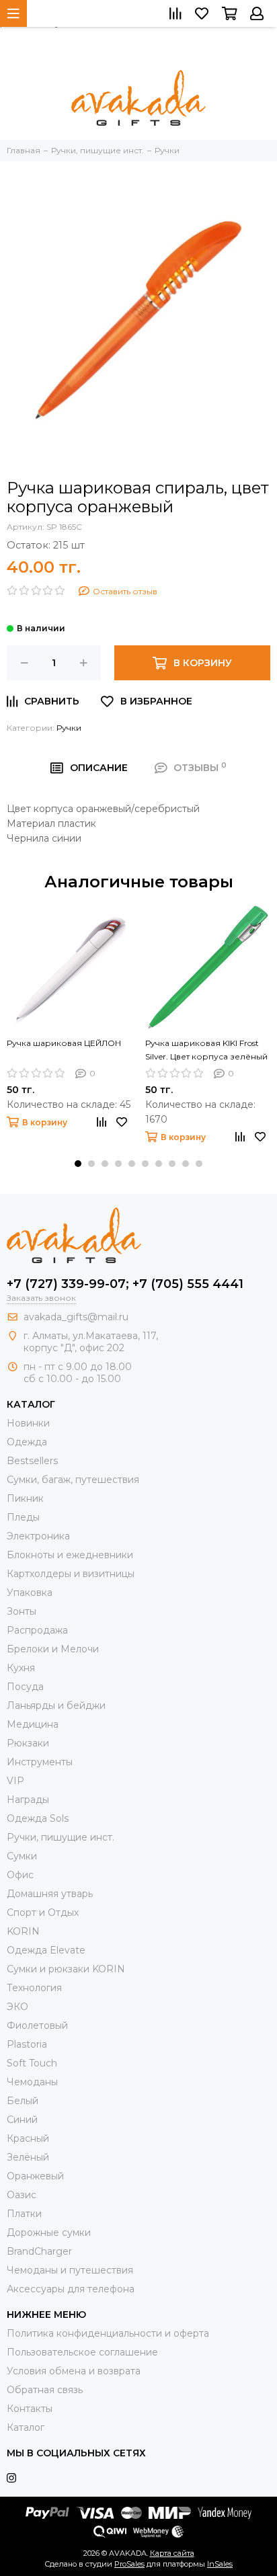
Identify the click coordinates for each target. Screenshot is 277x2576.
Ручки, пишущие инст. (61, 1837)
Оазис (22, 2195)
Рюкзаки (28, 1743)
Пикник (25, 1498)
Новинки (28, 1423)
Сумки (22, 1856)
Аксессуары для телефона (71, 2289)
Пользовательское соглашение (82, 2352)
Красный (28, 2138)
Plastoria (27, 2044)
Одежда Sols (38, 1818)
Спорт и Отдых (43, 1913)
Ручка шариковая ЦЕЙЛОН (64, 1043)
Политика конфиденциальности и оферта (108, 2333)
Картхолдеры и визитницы (71, 1574)
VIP (15, 1781)
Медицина (33, 1724)
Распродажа (37, 1630)
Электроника (38, 1536)
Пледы (23, 1517)
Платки (24, 2214)
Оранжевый (35, 2176)
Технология (34, 1988)
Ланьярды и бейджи (56, 1705)
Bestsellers (32, 1461)
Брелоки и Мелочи (53, 1649)
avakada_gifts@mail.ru (76, 1317)
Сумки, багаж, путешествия (73, 1480)
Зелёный (28, 2157)
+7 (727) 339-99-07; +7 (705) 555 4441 (125, 1284)
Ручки (69, 728)
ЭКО (17, 2007)
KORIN (23, 1931)
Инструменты (40, 1762)
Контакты (30, 2409)
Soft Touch (32, 2063)
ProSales (129, 2564)
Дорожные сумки (49, 2232)
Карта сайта (172, 2553)
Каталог (26, 2427)
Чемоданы (32, 2082)
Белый (23, 2101)
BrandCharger (39, 2251)
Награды (28, 1800)
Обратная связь (45, 2390)
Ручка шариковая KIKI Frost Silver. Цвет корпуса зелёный (206, 1050)
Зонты (22, 1611)
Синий (22, 2120)
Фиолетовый (37, 2025)
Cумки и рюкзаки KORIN (66, 1969)
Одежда (27, 1442)
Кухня (21, 1668)
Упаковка (30, 1593)
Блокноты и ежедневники (70, 1555)
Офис (20, 1875)
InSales (220, 2564)
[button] (78, 1164)
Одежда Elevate (46, 1950)
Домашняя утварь (50, 1894)
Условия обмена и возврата (74, 2371)
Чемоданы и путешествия (70, 2270)
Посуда (25, 1687)
